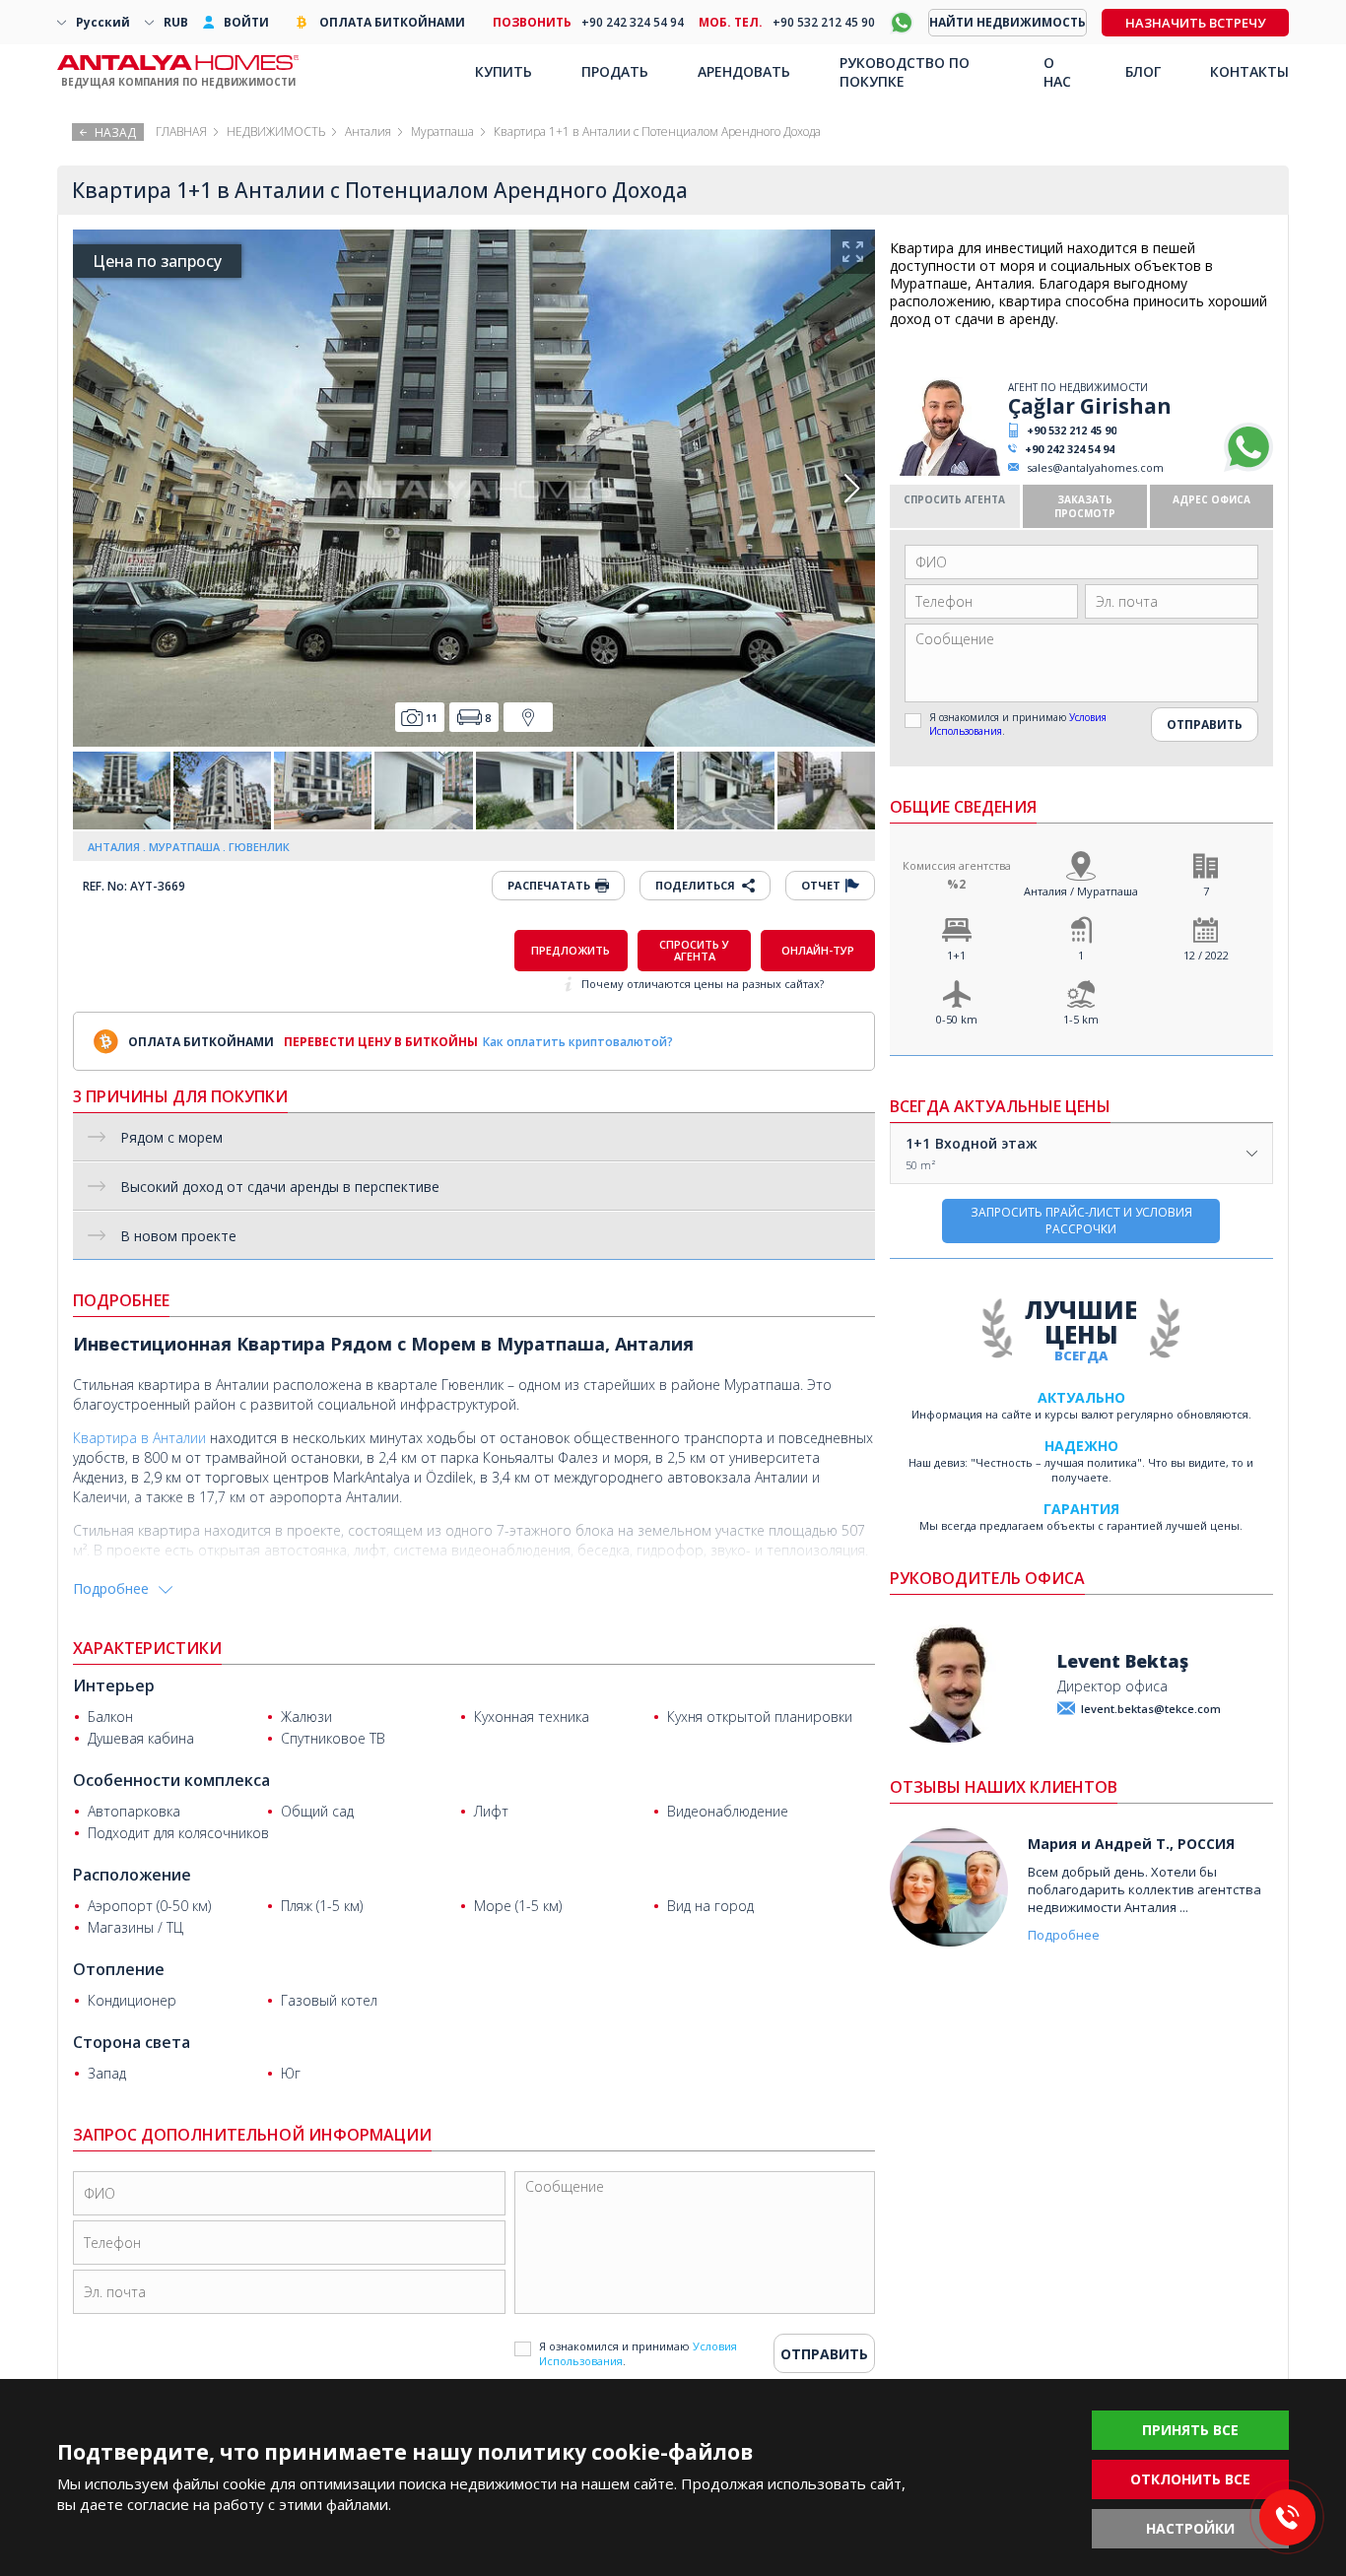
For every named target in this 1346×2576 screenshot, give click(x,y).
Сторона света (132, 2042)
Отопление (119, 1969)
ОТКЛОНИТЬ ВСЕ (1190, 2479)
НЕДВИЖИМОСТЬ (276, 132)
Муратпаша (442, 132)
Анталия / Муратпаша (1081, 891)
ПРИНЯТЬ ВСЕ (1190, 2430)
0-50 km (957, 1019)
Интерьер (114, 1685)
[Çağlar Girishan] (946, 471)
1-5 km (1081, 1019)
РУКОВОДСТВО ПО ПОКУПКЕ (905, 72)
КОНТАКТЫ (1249, 71)
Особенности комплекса (171, 1780)
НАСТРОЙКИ (1190, 2528)
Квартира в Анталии (139, 1438)
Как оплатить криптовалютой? (578, 1042)
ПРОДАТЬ (615, 71)
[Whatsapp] (1248, 467)
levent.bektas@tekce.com (1151, 1709)
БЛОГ (1143, 71)
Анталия (368, 132)
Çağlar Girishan (1090, 406)
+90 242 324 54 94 (1070, 449)
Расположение (132, 1875)
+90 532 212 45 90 (1072, 430)
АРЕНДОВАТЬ (744, 71)
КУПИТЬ (504, 71)
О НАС (1057, 72)
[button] (852, 489)
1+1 (956, 955)
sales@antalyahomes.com (1095, 467)
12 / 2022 (1206, 955)
